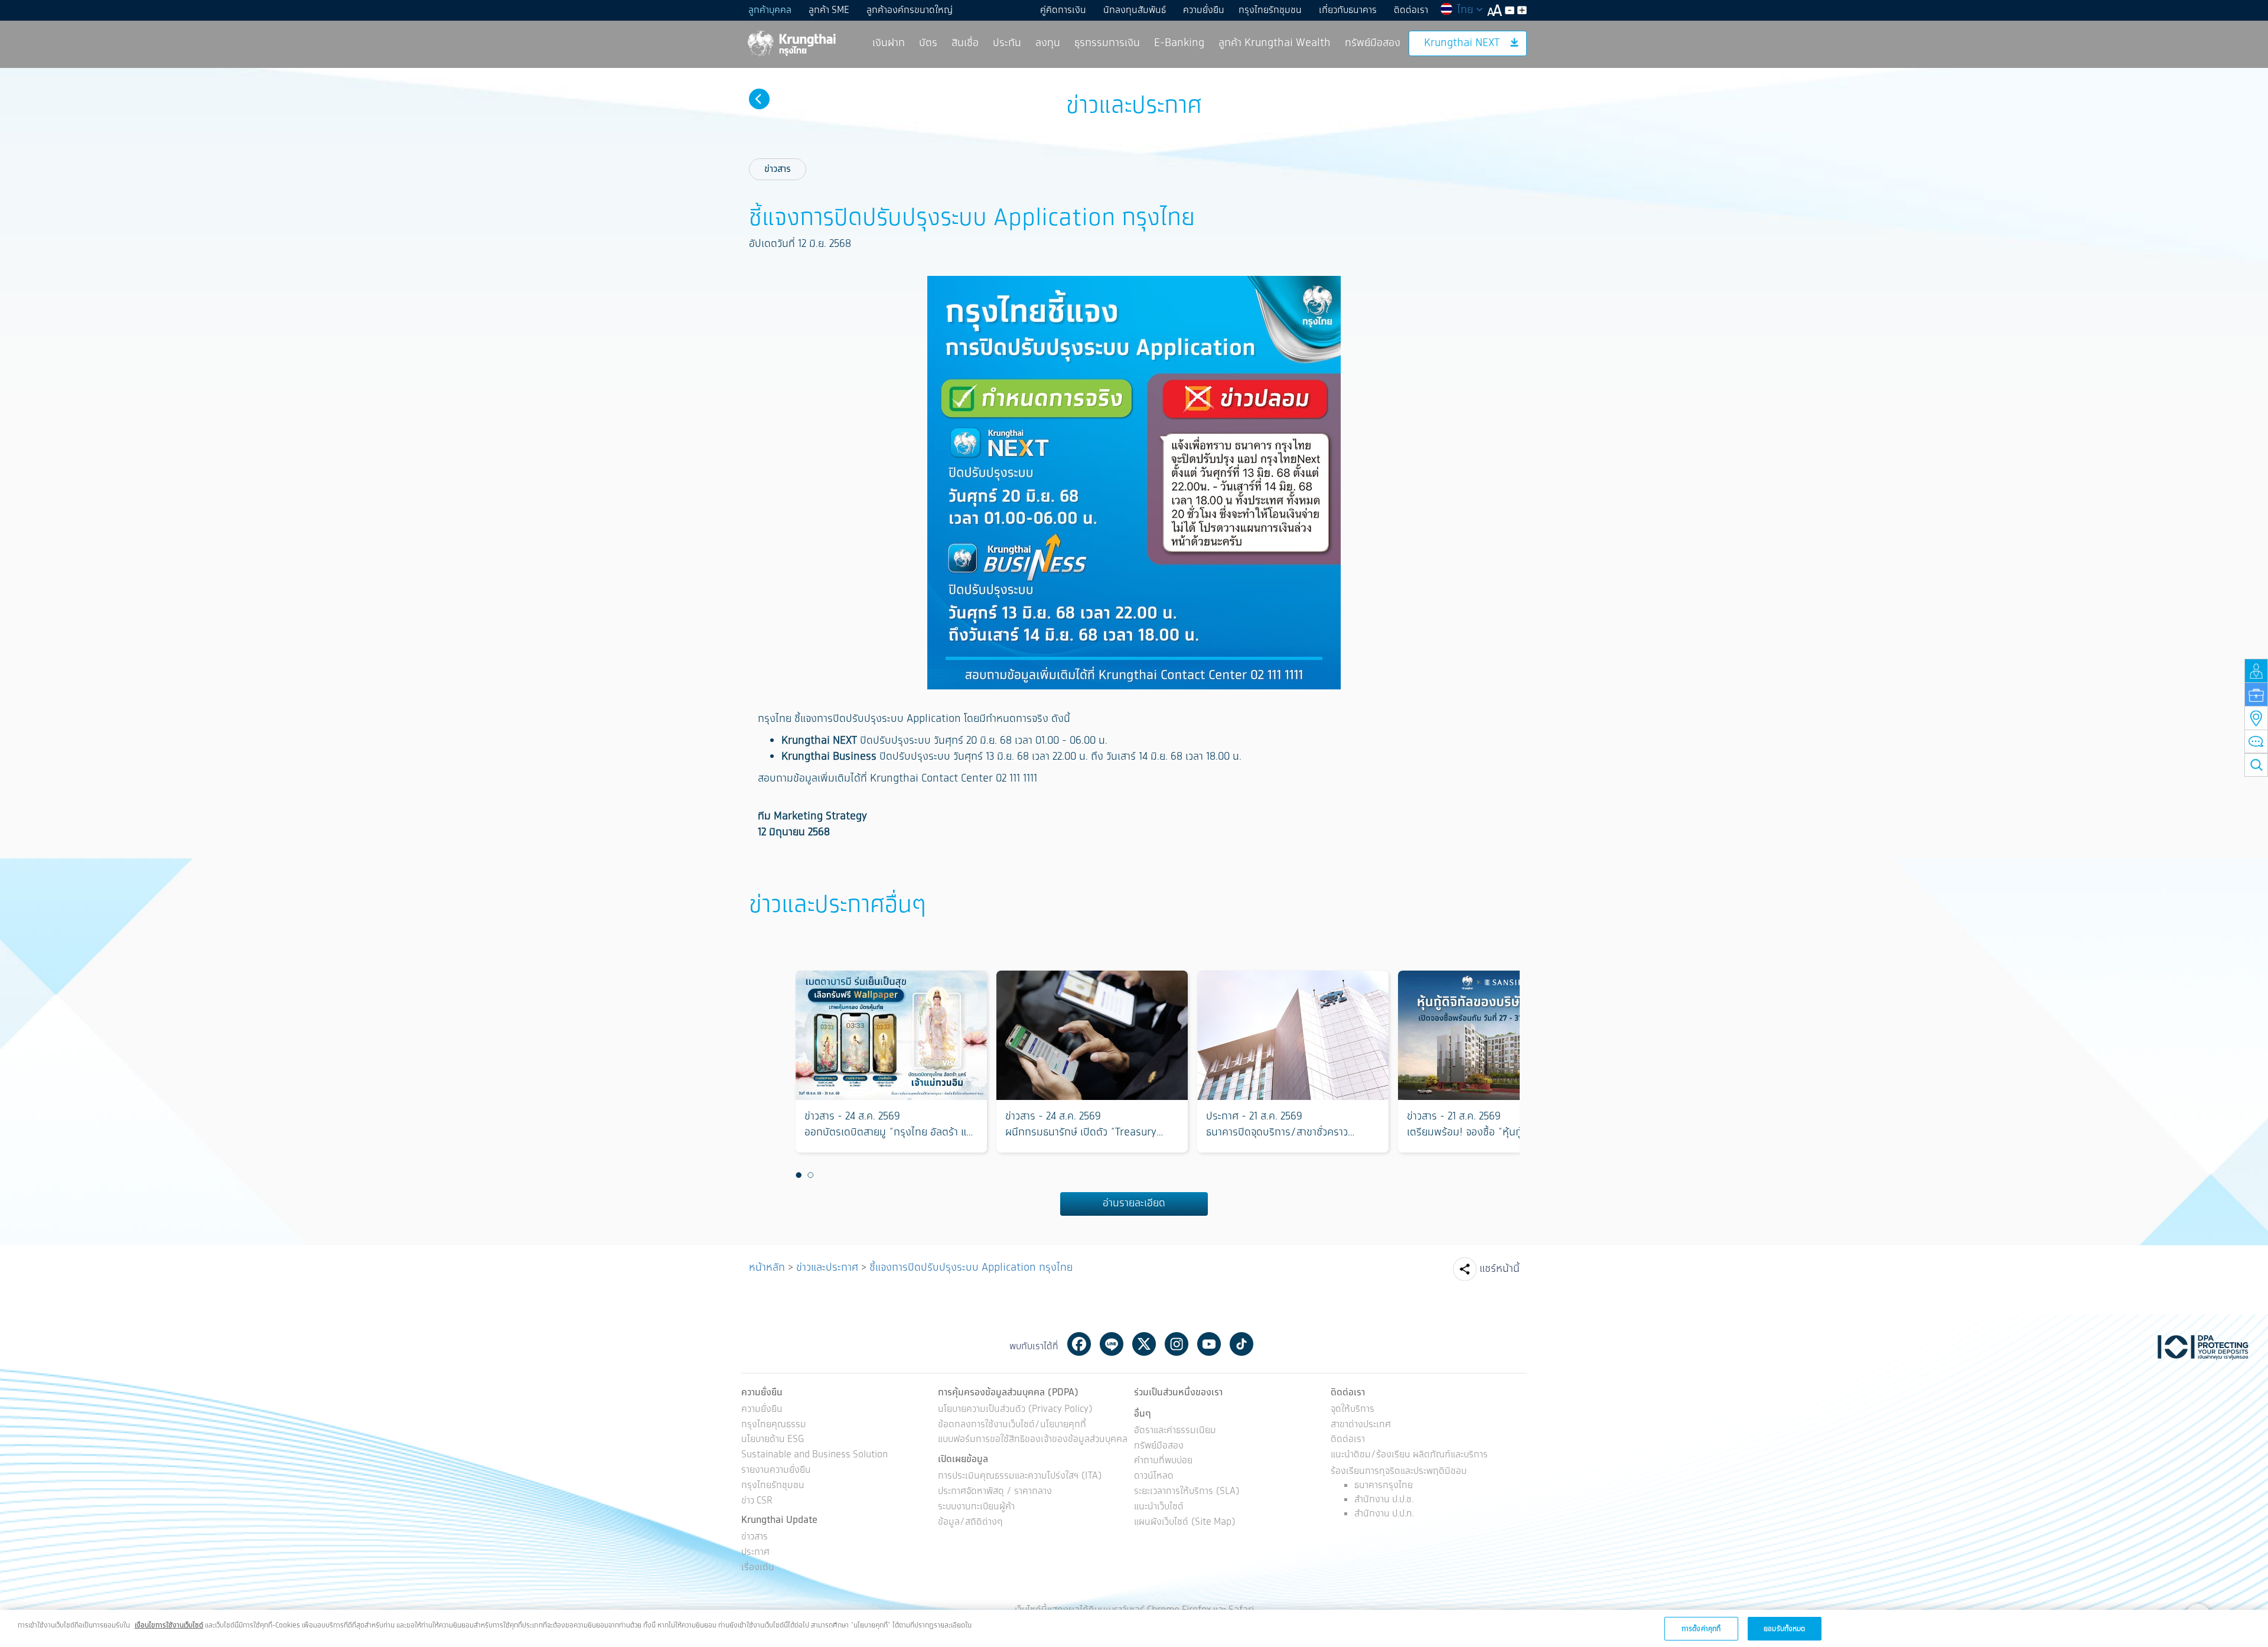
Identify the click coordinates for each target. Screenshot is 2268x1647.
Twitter (1144, 1344)
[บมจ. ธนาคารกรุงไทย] (791, 43)
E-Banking (1179, 43)
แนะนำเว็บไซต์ (1159, 1507)
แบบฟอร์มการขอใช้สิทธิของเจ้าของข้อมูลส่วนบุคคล (1033, 1440)
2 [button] (810, 1176)
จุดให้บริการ (1353, 1410)
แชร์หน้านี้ (1500, 1269)
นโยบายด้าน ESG (773, 1440)
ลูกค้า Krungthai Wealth (1275, 43)
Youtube (1209, 1344)
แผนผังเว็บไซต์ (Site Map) (1185, 1523)
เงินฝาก (889, 43)
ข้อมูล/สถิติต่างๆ (970, 1523)
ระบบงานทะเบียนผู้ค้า (976, 1507)
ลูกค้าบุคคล (770, 10)
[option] (891, 1062)
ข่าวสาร (778, 169)
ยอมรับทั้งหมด (1784, 1628)
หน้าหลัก (767, 1268)
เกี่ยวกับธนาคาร (1348, 10)
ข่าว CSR (757, 1501)
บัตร (928, 43)
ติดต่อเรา (1411, 10)
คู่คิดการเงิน (1063, 10)
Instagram (1177, 1344)
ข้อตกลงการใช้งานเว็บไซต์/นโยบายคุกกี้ (1012, 1425)
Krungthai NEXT (1462, 43)
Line (1112, 1344)
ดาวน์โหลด (1154, 1477)
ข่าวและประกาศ (827, 1268)
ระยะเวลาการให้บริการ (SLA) (1187, 1492)
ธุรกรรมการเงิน (1107, 43)
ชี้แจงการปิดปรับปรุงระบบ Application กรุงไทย (971, 1268)
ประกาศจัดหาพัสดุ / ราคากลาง (995, 1492)
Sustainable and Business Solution (814, 1455)
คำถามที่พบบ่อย (1163, 1461)
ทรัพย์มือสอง (1373, 43)
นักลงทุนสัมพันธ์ (1135, 10)
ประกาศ (755, 1553)
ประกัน (1007, 43)
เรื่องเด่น (758, 1568)
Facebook (1079, 1344)
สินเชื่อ (965, 43)
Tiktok (1241, 1344)
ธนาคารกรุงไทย (1384, 1485)
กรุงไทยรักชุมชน (1270, 10)
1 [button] (799, 1176)
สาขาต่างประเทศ (1361, 1425)
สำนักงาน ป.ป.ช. (1384, 1500)
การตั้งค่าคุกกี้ (1701, 1628)
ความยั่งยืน (1204, 10)
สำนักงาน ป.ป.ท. (1384, 1514)
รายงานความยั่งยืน (776, 1471)
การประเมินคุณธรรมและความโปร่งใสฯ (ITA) (1020, 1477)
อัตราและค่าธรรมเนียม (1175, 1431)
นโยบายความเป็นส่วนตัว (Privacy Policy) (1015, 1410)
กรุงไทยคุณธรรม (774, 1425)
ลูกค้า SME (829, 10)
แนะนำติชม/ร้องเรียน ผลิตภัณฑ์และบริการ (1409, 1455)
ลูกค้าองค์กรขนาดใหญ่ (910, 10)
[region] (1134, 1628)
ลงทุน (1048, 43)
